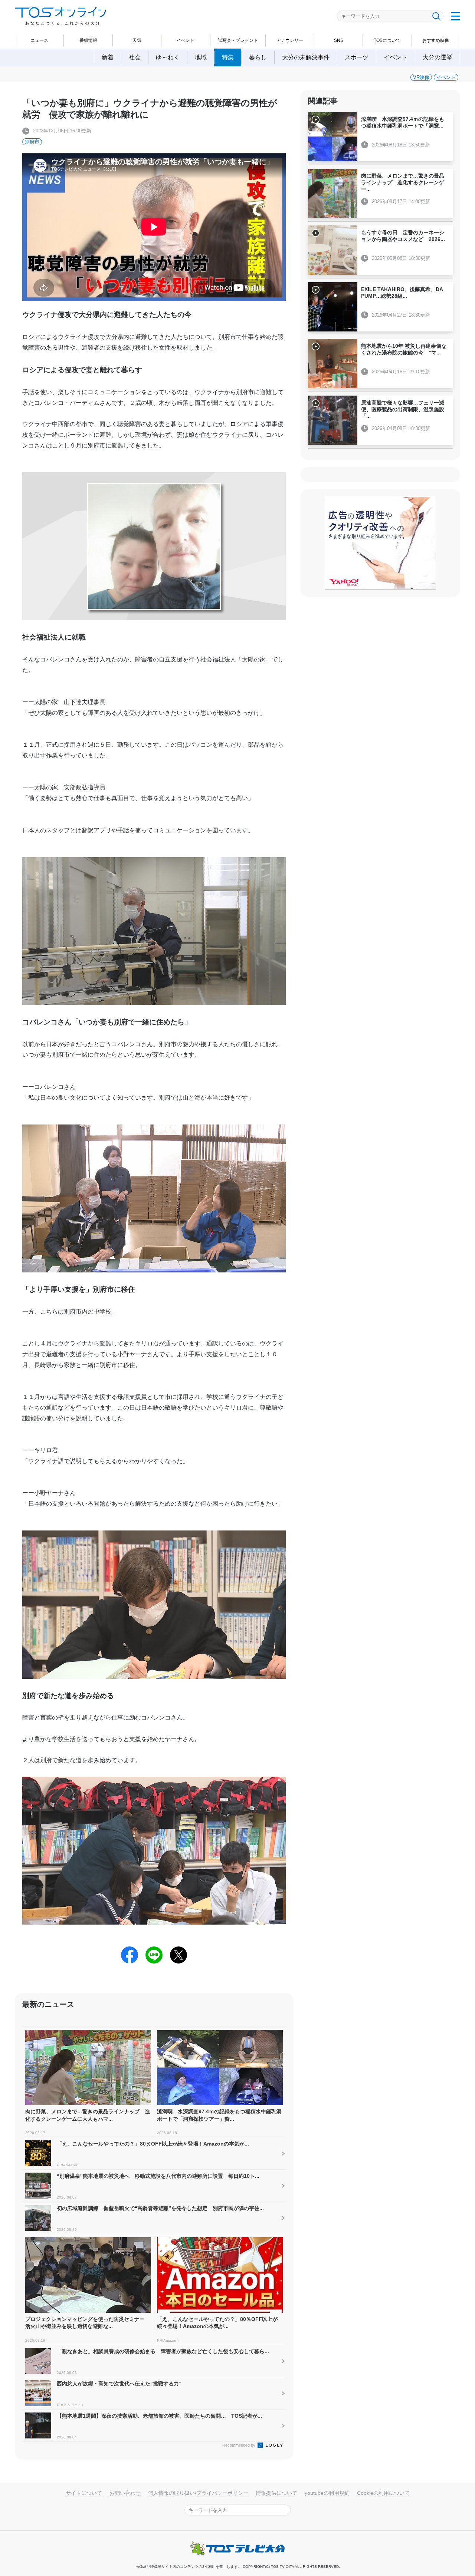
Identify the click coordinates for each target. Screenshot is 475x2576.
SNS (339, 40)
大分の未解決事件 (306, 57)
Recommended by (239, 2445)
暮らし (258, 57)
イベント (186, 40)
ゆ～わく (168, 57)
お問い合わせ (125, 2493)
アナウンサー (290, 40)
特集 (228, 57)
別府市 (32, 142)
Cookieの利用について (383, 2493)
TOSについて (387, 40)
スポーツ (357, 57)
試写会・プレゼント (238, 40)
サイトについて (84, 2493)
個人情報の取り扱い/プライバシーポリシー (198, 2493)
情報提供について (276, 2493)
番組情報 (88, 40)
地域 (201, 57)
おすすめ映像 (436, 40)
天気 (137, 40)
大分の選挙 (438, 57)
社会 (135, 57)
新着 (108, 57)
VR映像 (421, 77)
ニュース (39, 40)
